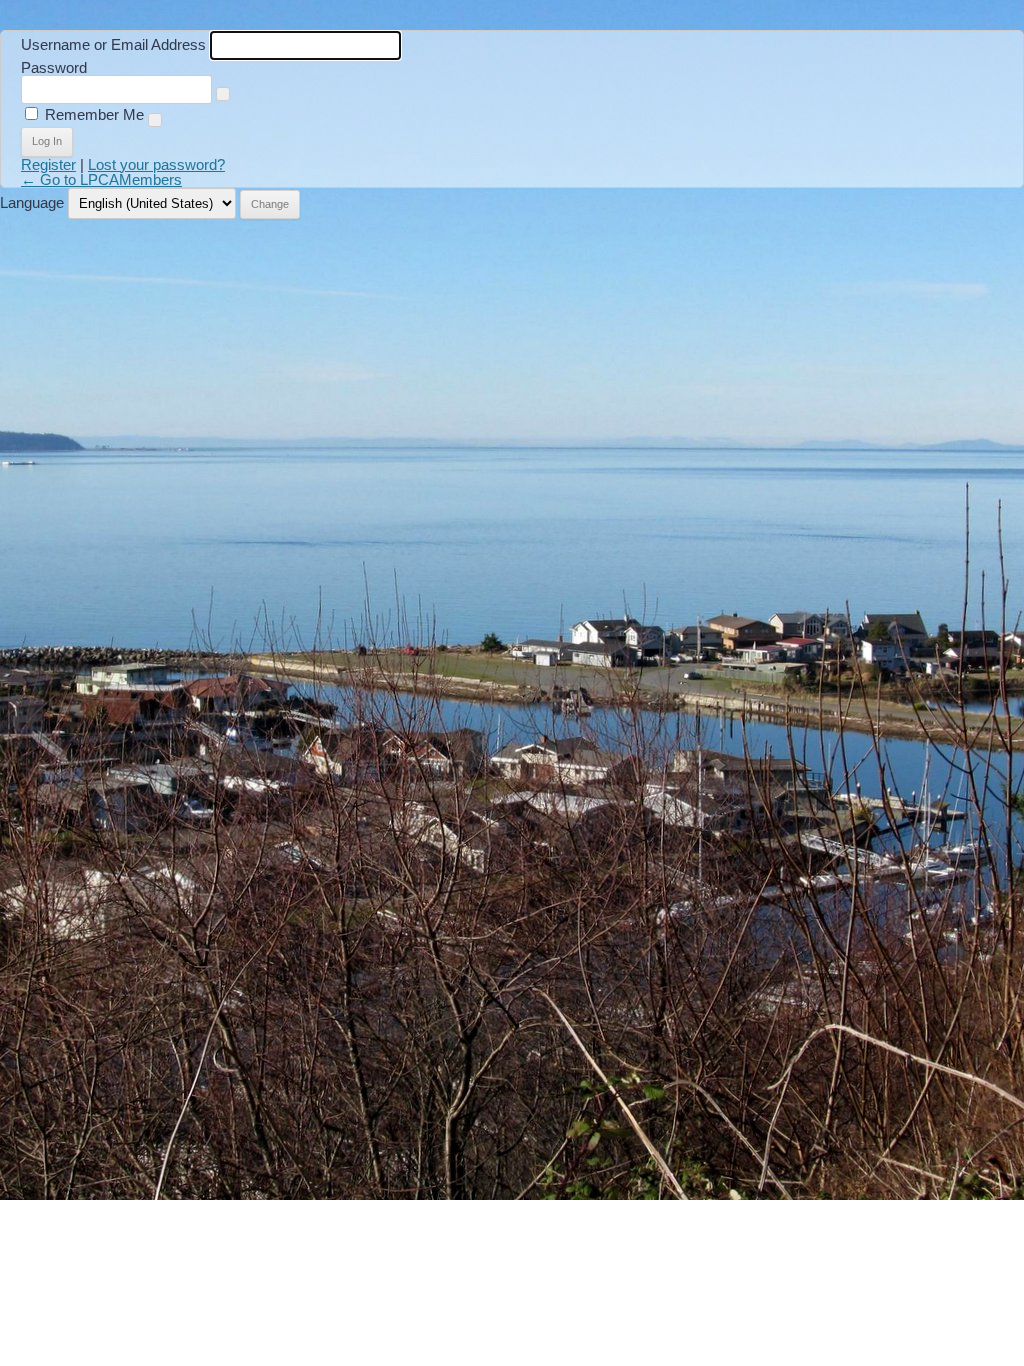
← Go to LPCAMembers (101, 179)
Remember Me (94, 114)
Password (54, 67)
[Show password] (223, 94)
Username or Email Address (113, 44)
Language (32, 202)
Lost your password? (156, 164)
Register (48, 164)
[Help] (155, 120)
